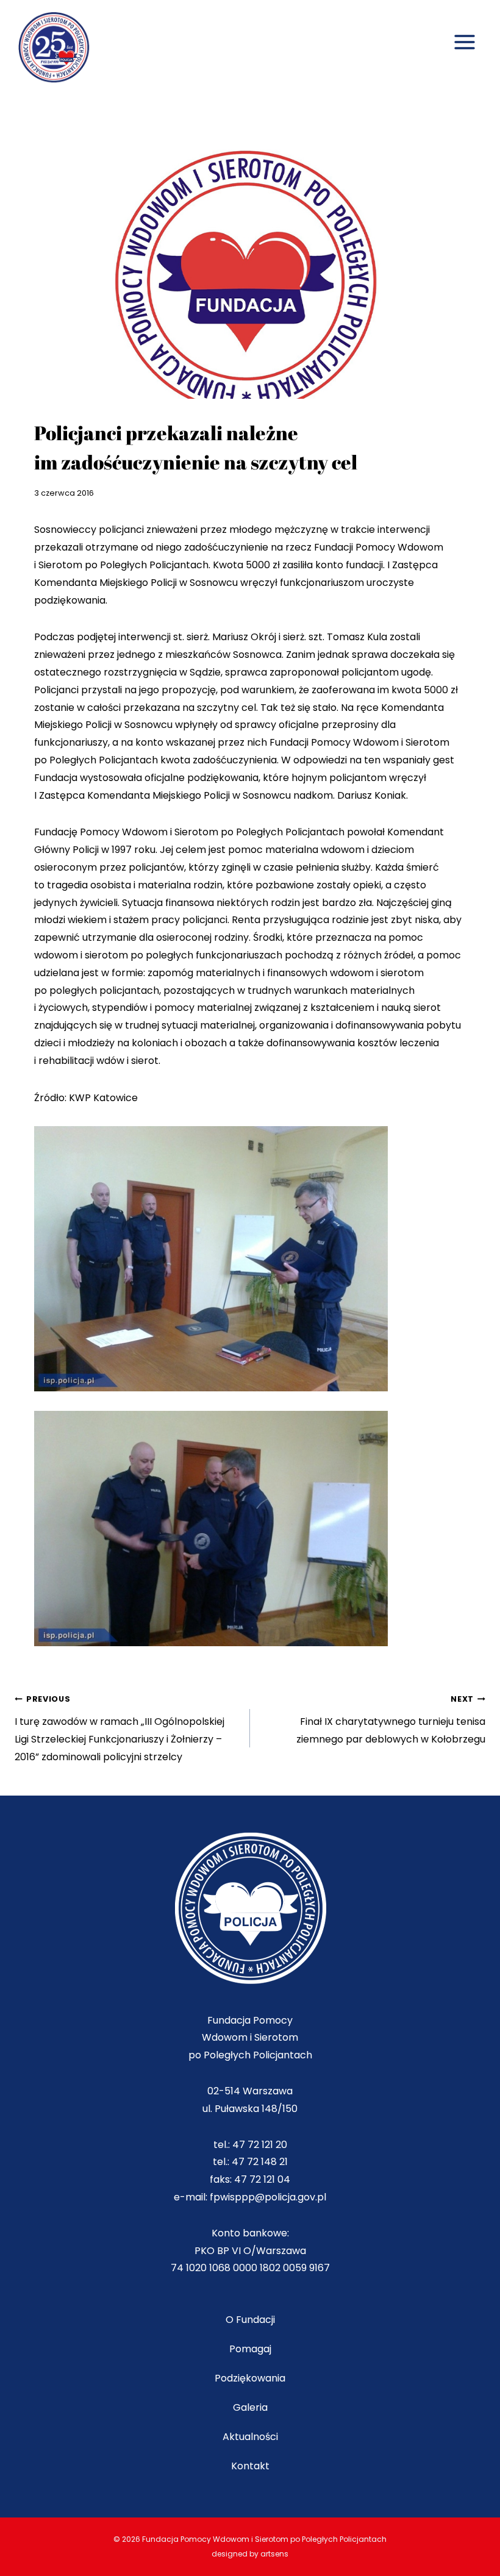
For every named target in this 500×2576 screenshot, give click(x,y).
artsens (274, 2554)
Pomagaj (250, 2349)
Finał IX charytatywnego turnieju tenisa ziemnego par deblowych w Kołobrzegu (391, 1720)
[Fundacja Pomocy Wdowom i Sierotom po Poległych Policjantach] (60, 49)
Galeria (250, 2407)
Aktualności (250, 2437)
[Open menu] (464, 29)
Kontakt (250, 2466)
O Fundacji (250, 2320)
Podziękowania (250, 2378)
